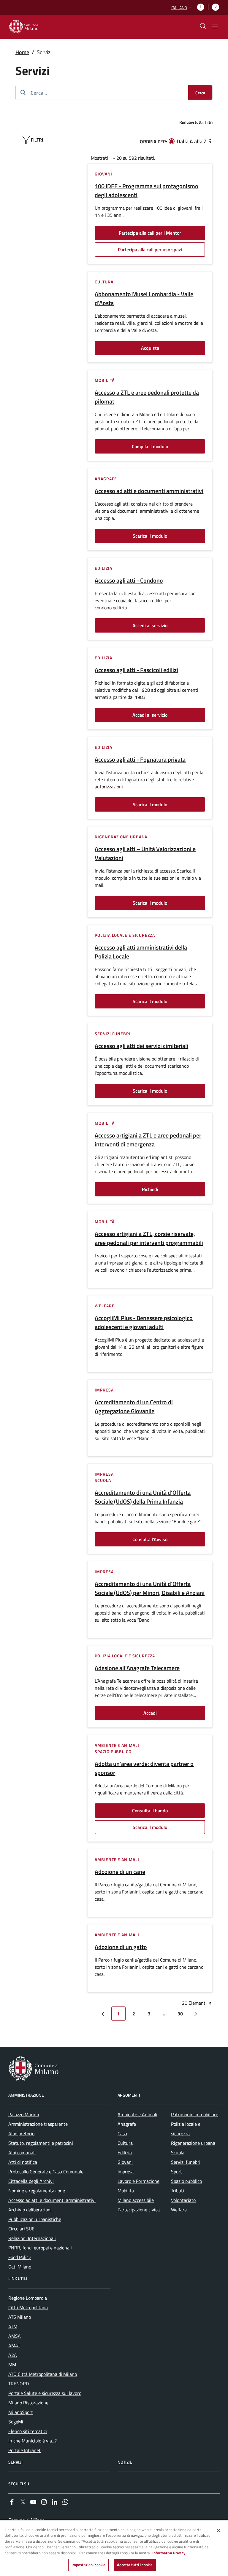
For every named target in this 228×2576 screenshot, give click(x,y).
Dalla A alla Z (192, 141)
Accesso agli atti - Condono (129, 581)
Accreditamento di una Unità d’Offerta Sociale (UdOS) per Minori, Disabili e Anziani (150, 1588)
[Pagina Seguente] (196, 2014)
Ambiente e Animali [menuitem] (137, 2114)
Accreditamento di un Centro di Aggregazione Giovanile (134, 1407)
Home (22, 52)
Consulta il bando (150, 1811)
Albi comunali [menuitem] (22, 2153)
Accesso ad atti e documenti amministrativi (149, 491)
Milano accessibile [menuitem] (136, 2200)
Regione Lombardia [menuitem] (28, 2298)
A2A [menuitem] (13, 2355)
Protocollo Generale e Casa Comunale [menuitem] (46, 2172)
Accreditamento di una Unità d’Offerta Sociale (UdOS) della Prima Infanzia (143, 1497)
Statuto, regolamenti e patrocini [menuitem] (41, 2143)
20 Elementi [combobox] (195, 2003)
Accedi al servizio (150, 625)
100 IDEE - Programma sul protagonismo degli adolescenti (147, 191)
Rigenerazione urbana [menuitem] (193, 2143)
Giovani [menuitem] (125, 2162)
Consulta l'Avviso (150, 1539)
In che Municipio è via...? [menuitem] (33, 2441)
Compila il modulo (150, 446)
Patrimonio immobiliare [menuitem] (195, 2114)
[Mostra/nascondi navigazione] (215, 26)
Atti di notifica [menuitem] (23, 2162)
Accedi (150, 1713)
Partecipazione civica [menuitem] (139, 2210)
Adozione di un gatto (121, 1947)
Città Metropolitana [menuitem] (28, 2307)
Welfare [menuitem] (179, 2210)
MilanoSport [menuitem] (21, 2412)
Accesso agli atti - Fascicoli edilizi (136, 670)
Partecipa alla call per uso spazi (150, 250)
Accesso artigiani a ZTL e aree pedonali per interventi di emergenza (148, 1140)
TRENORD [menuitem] (19, 2384)
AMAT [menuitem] (14, 2346)
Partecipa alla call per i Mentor (150, 233)
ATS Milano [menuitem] (20, 2317)
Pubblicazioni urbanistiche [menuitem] (35, 2219)
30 (180, 2014)
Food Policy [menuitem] (20, 2257)
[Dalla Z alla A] (210, 141)
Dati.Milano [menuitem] (20, 2267)
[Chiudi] (218, 2530)
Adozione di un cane (120, 1872)
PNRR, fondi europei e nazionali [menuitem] (40, 2248)
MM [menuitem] (12, 2365)
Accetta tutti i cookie (135, 2565)
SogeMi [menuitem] (16, 2422)
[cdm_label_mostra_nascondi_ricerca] (203, 26)
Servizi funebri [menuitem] (186, 2162)
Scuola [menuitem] (178, 2153)
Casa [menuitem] (122, 2133)
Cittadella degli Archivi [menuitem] (31, 2181)
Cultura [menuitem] (125, 2143)
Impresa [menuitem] (126, 2172)
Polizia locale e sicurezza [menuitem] (186, 2129)
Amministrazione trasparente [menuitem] (38, 2124)
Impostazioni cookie (88, 2565)
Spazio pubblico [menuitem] (186, 2181)
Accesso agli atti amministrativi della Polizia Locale (141, 952)
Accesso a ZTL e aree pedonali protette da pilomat (147, 397)
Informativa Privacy (169, 2553)
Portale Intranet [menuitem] (24, 2450)
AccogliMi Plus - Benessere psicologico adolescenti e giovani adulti (144, 1322)
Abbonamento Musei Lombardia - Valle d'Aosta (144, 299)
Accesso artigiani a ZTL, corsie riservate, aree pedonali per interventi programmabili (149, 1238)
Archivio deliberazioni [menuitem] (30, 2210)
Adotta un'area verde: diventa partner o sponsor (144, 1768)
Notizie (125, 2462)
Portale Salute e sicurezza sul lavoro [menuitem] (45, 2393)
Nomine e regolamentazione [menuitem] (37, 2191)
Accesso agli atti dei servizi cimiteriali (141, 1046)
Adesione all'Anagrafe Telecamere (137, 1668)
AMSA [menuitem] (15, 2336)
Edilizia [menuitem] (125, 2153)
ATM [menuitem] (13, 2326)
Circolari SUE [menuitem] (21, 2229)
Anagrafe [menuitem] (127, 2124)
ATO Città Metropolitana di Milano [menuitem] (43, 2374)
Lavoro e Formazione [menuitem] (138, 2181)
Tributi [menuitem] (178, 2191)
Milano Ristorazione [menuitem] (28, 2403)
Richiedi (150, 1189)
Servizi (15, 2462)
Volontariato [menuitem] (183, 2200)
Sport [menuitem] (176, 2172)
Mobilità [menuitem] (126, 2191)
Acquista (150, 348)
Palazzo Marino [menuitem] (24, 2114)
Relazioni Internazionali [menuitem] (32, 2238)
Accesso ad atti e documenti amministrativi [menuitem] (52, 2200)
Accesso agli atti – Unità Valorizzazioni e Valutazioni (145, 854)
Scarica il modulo (150, 536)
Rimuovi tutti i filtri (196, 122)
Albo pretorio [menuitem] (21, 2133)
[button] (182, 8)
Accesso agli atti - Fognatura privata (140, 760)
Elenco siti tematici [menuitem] (28, 2431)
